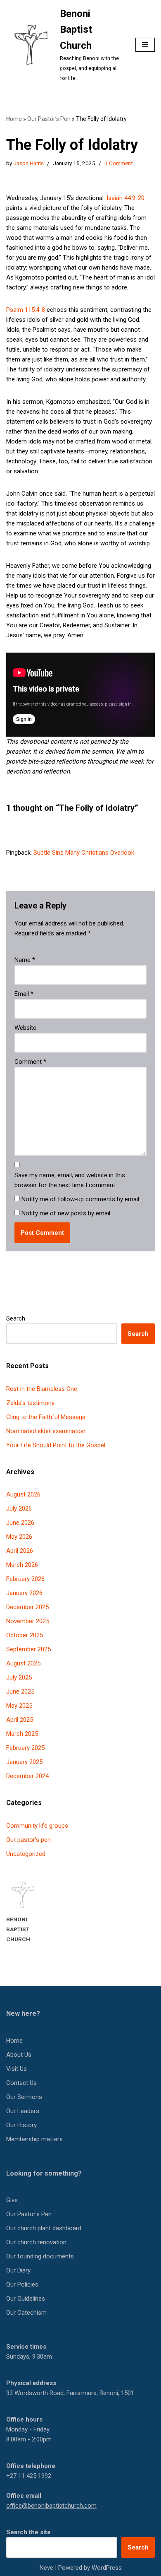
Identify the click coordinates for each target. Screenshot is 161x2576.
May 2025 (19, 1706)
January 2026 (24, 1593)
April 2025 (20, 1720)
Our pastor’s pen (28, 1840)
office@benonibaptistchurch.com (51, 2506)
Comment (30, 1062)
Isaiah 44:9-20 (125, 198)
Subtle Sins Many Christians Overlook (84, 853)
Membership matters (34, 2139)
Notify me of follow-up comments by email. (81, 1199)
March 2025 (22, 1734)
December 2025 (27, 1607)
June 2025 (20, 1692)
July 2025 (19, 1677)
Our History (21, 2125)
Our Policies (22, 2284)
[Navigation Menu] (145, 45)
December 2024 (27, 1776)
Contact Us (21, 2083)
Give (12, 2200)
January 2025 (24, 1762)
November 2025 (28, 1621)
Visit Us (17, 2069)
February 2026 (25, 1579)
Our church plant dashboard (44, 2228)
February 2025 (25, 1748)
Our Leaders (23, 2111)
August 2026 (23, 1494)
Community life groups (37, 1826)
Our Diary (18, 2270)
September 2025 (28, 1649)
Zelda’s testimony (30, 1403)
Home (14, 119)
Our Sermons (24, 2097)
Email (24, 994)
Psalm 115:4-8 (26, 310)
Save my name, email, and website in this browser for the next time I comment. (70, 1180)
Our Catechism (26, 2313)
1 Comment (119, 163)
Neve (46, 2568)
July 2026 (19, 1508)
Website (25, 1028)
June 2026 (20, 1523)
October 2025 (25, 1635)
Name (25, 960)
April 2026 (20, 1551)
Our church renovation (36, 2242)
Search (16, 1318)
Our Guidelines (26, 2299)
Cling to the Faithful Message (46, 1417)
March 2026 (22, 1565)
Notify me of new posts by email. (66, 1213)
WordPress (107, 2568)
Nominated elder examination (46, 1431)
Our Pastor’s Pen (49, 119)
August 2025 (23, 1663)
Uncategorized (26, 1854)
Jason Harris (28, 163)
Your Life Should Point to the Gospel (56, 1445)
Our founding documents (40, 2256)
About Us (19, 2055)
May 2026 (19, 1537)
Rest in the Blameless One (42, 1389)
